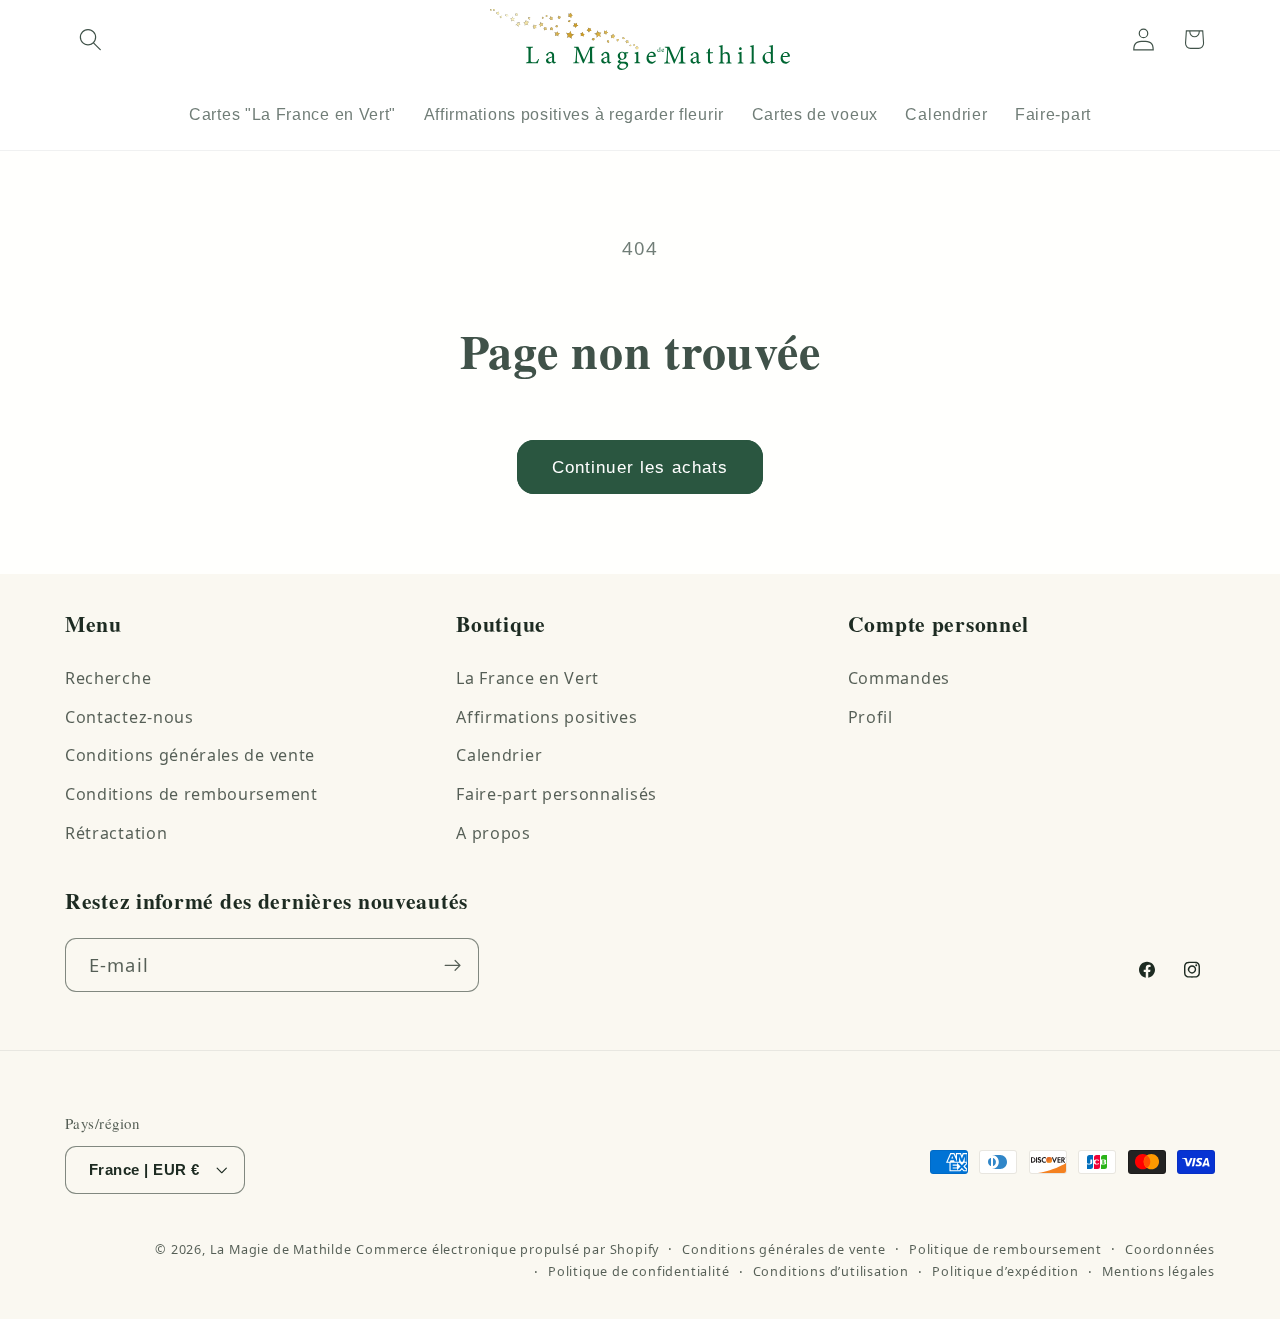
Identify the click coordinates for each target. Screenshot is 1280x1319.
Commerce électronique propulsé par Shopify (507, 1249)
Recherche (108, 678)
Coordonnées (1170, 1249)
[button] (90, 39)
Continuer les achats (640, 467)
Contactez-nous (129, 717)
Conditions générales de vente (190, 755)
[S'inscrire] (452, 965)
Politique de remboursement (1005, 1249)
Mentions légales (1158, 1271)
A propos (493, 833)
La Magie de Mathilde (281, 1249)
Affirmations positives (546, 717)
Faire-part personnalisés (556, 794)
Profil (870, 717)
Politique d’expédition (1005, 1271)
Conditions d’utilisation (831, 1271)
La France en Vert (527, 678)
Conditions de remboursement (191, 794)
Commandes (899, 678)
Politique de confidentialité (639, 1271)
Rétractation (116, 833)
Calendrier (499, 755)
